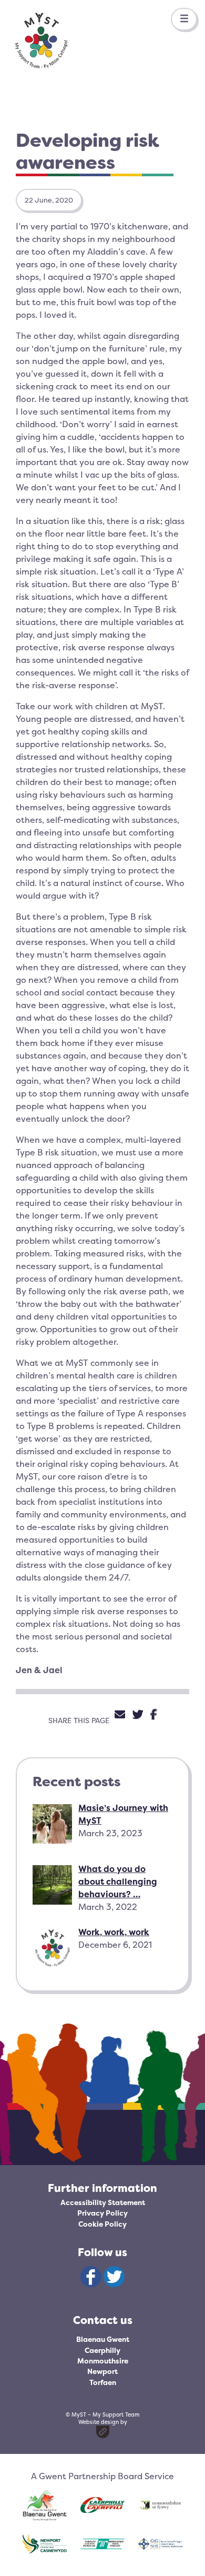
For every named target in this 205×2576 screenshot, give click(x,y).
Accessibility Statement (103, 2202)
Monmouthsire (103, 2361)
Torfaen (103, 2382)
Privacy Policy (102, 2213)
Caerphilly (102, 2350)
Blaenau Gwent (103, 2339)
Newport (102, 2371)
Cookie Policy (102, 2224)
